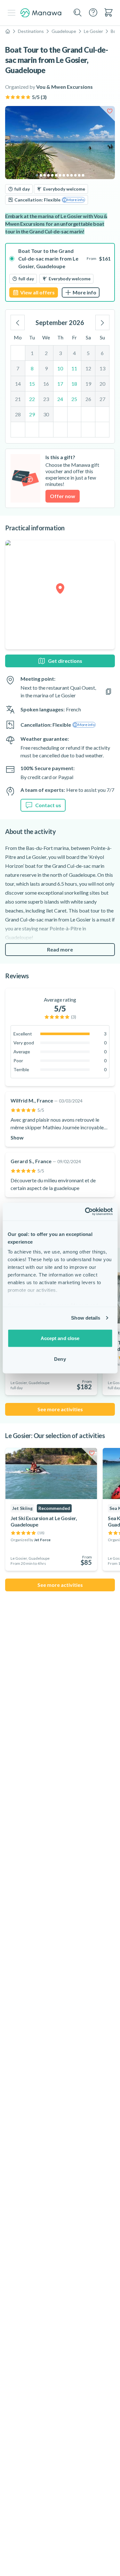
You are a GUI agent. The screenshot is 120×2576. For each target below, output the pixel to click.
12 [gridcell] (88, 368)
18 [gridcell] (74, 384)
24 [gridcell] (60, 399)
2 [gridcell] (46, 353)
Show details (86, 1318)
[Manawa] (41, 13)
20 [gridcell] (102, 384)
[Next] (102, 322)
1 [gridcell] (32, 353)
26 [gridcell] (88, 399)
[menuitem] (108, 12)
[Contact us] (93, 12)
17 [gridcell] (60, 384)
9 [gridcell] (46, 368)
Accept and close (60, 1338)
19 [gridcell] (88, 384)
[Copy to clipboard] (108, 692)
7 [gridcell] (18, 368)
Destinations (31, 31)
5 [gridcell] (88, 353)
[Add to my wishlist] (110, 111)
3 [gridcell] (60, 353)
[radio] (60, 272)
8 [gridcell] (32, 368)
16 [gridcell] (46, 384)
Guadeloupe (64, 31)
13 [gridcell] (102, 368)
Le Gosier (93, 31)
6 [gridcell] (102, 353)
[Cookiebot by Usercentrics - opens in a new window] (85, 1212)
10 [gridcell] (60, 368)
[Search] (78, 13)
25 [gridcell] (74, 399)
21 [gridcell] (18, 399)
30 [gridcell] (46, 414)
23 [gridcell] (46, 399)
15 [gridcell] (32, 384)
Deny (60, 1359)
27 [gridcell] (102, 399)
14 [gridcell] (18, 384)
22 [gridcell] (32, 399)
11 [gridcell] (74, 368)
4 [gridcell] (74, 353)
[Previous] (18, 322)
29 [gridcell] (32, 414)
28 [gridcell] (18, 414)
